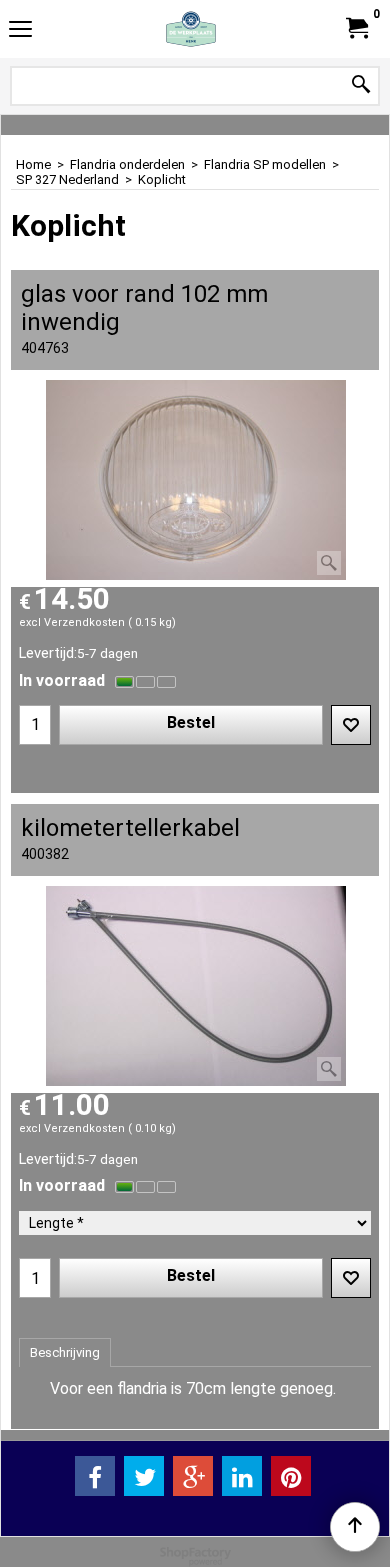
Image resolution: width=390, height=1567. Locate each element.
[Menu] (20, 31)
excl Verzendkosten (72, 622)
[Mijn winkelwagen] (356, 28)
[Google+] (193, 1476)
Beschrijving (65, 1352)
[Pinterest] (291, 1476)
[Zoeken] (361, 85)
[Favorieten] (351, 725)
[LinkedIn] (242, 1476)
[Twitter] (144, 1476)
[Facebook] (95, 1476)
